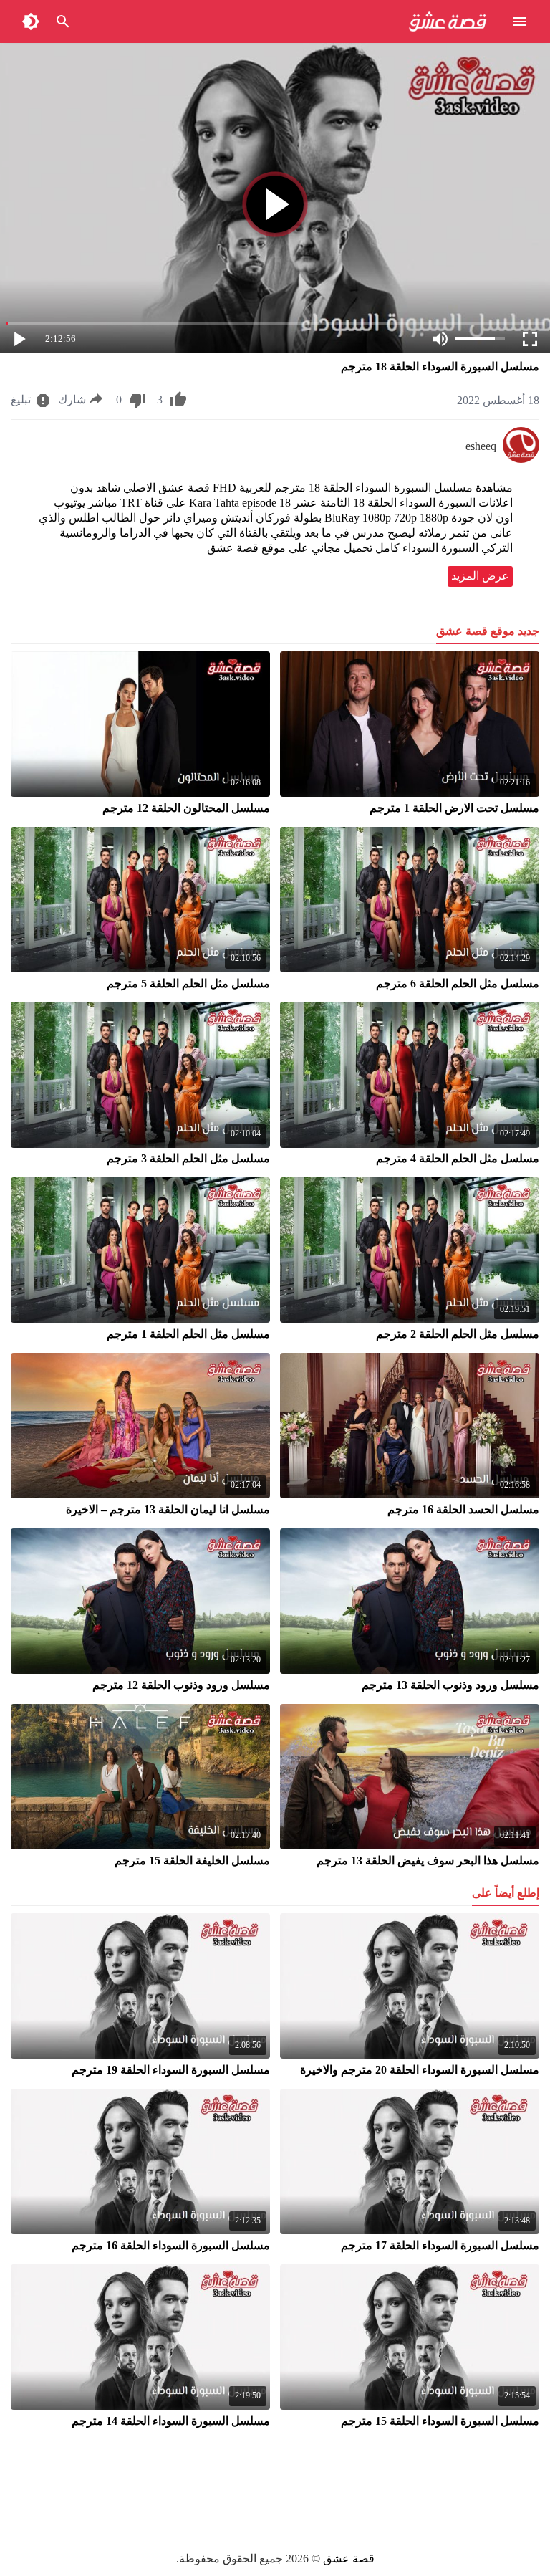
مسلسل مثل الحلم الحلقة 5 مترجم (188, 983)
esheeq (481, 446)
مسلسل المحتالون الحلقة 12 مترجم (186, 808)
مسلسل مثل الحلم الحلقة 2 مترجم (458, 1334)
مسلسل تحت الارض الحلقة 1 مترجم (454, 808)
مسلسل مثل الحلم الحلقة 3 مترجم (188, 1158)
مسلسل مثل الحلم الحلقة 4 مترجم (458, 1158)
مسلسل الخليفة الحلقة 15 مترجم (192, 1861)
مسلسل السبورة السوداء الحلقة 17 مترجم (440, 2245)
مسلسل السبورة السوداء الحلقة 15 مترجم (440, 2421)
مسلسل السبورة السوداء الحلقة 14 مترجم (171, 2421)
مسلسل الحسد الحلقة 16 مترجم (463, 1509)
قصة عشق (349, 2558)
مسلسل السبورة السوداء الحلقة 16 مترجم (171, 2245)
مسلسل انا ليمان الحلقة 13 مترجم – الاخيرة (168, 1509)
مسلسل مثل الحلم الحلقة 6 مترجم (458, 983)
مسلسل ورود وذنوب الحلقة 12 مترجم (181, 1685)
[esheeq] (521, 459)
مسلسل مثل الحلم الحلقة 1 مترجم (188, 1334)
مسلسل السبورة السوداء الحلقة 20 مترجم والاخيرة (420, 2070)
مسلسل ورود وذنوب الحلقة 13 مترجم (450, 1685)
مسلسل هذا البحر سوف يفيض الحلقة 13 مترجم (428, 1861)
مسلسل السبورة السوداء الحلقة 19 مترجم (171, 2070)
